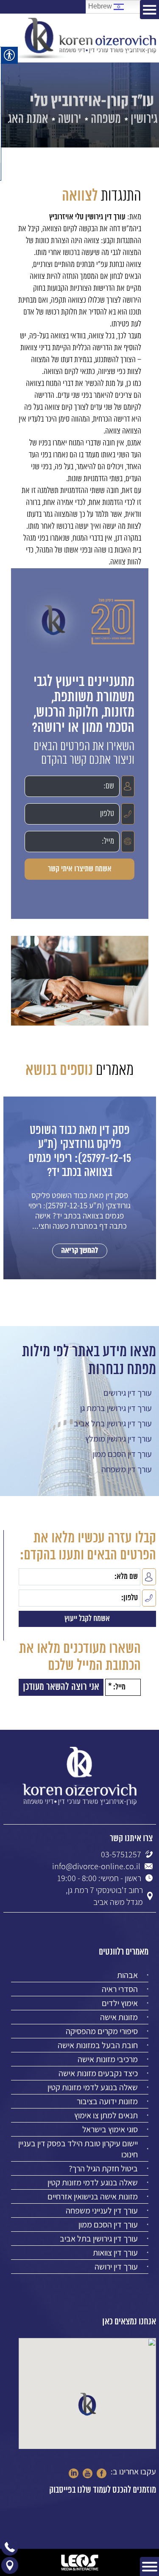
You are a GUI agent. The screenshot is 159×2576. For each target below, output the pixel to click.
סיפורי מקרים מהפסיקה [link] (102, 2031)
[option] (80, 1196)
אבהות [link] (127, 1975)
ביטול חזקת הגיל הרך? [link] (103, 2168)
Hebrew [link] (101, 6)
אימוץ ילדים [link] (120, 2003)
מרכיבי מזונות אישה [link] (108, 2059)
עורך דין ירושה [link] (116, 2267)
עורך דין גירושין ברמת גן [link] (116, 1408)
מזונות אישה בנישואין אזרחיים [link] (93, 2196)
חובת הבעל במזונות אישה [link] (98, 2045)
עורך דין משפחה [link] (127, 1469)
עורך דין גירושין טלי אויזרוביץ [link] (87, 217)
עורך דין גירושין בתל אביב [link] (113, 1423)
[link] (86, 38)
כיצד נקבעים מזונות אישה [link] (98, 2073)
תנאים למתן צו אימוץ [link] (106, 2115)
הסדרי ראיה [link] (120, 1989)
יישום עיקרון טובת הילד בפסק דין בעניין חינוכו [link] (78, 2149)
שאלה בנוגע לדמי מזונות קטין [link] (93, 2087)
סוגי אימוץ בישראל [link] (110, 2129)
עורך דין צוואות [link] (115, 2253)
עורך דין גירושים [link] (128, 1393)
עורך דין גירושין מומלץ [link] (119, 1439)
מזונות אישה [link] (119, 2017)
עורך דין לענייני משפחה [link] (102, 2210)
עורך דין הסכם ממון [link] (122, 1454)
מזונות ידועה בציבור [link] (107, 2101)
